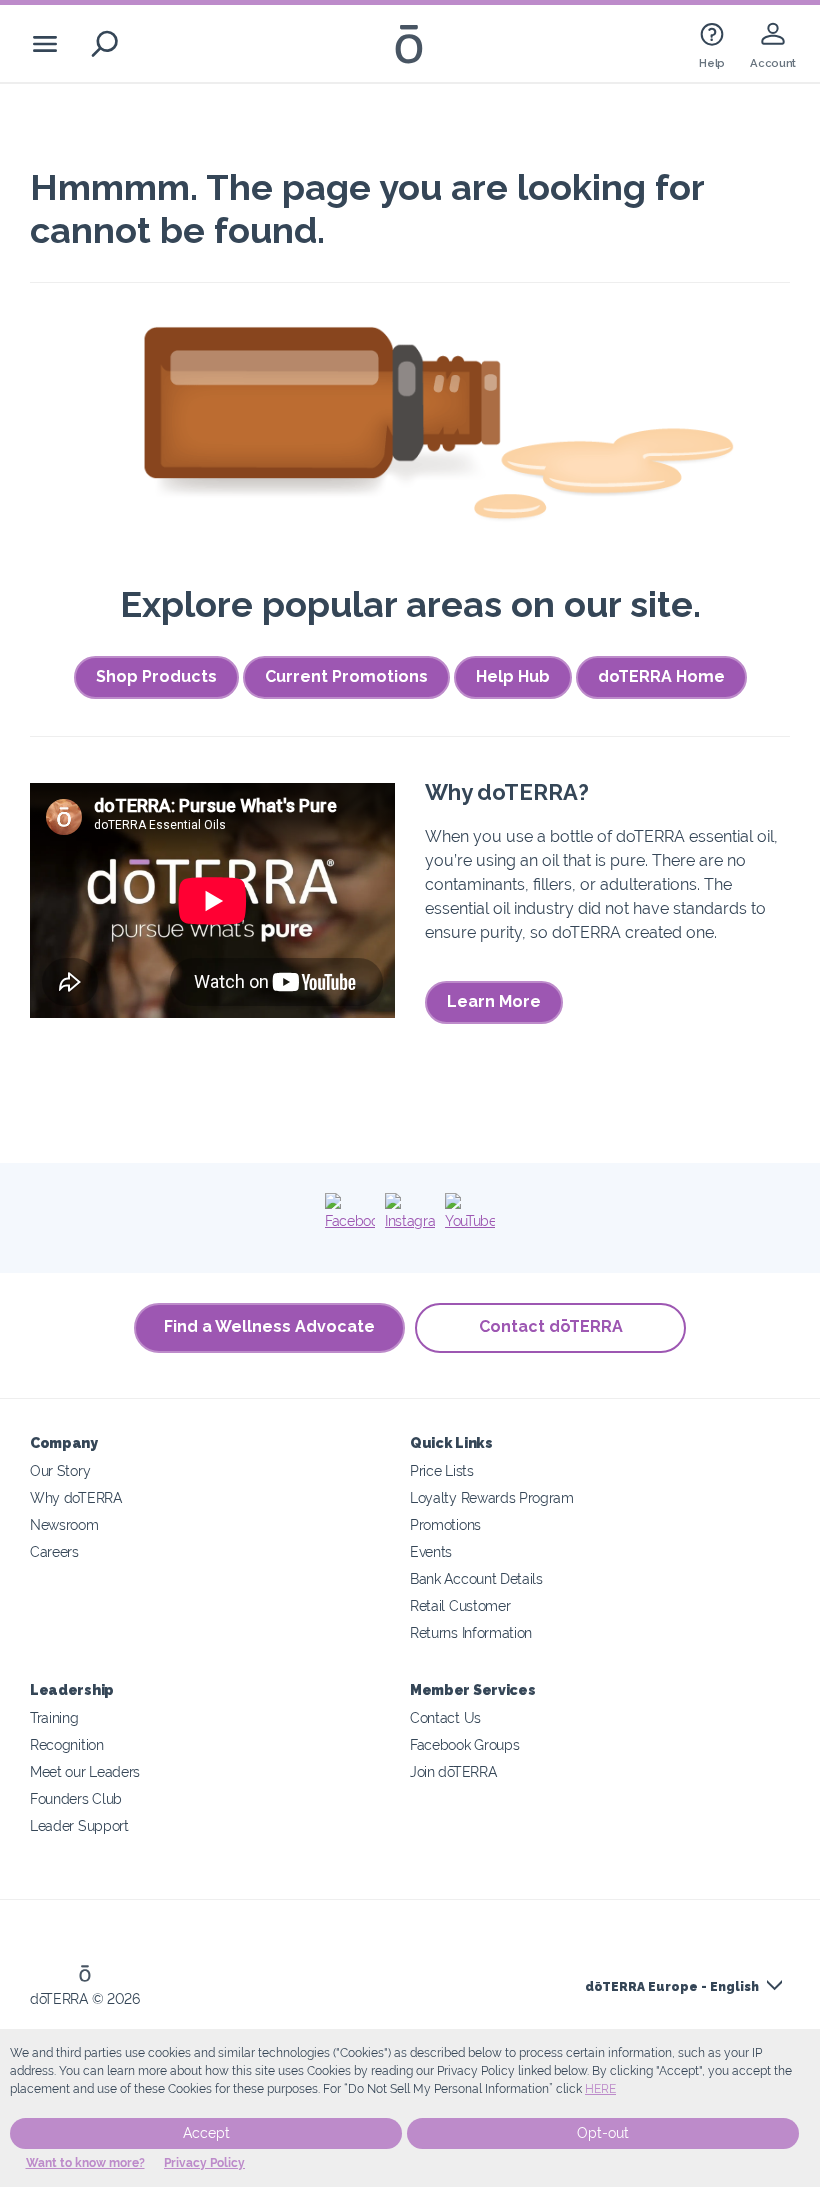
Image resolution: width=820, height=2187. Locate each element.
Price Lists (442, 1470)
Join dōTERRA (453, 1771)
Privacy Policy (204, 2163)
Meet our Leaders (85, 1771)
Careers (54, 1551)
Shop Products (156, 676)
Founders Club (76, 1798)
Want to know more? (85, 2163)
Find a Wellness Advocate (269, 1326)
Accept (206, 2133)
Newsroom (64, 1524)
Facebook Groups (464, 1744)
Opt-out (603, 2133)
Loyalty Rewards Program (492, 1497)
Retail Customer (460, 1605)
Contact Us (445, 1717)
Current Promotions (346, 676)
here (600, 2089)
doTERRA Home (661, 676)
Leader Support (79, 1825)
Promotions (445, 1524)
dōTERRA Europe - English (672, 1987)
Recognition (67, 1744)
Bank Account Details (476, 1578)
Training (54, 1717)
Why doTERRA (76, 1497)
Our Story (60, 1470)
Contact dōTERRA (551, 1326)
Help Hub (513, 676)
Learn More (494, 1001)
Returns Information (471, 1632)
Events (431, 1551)
